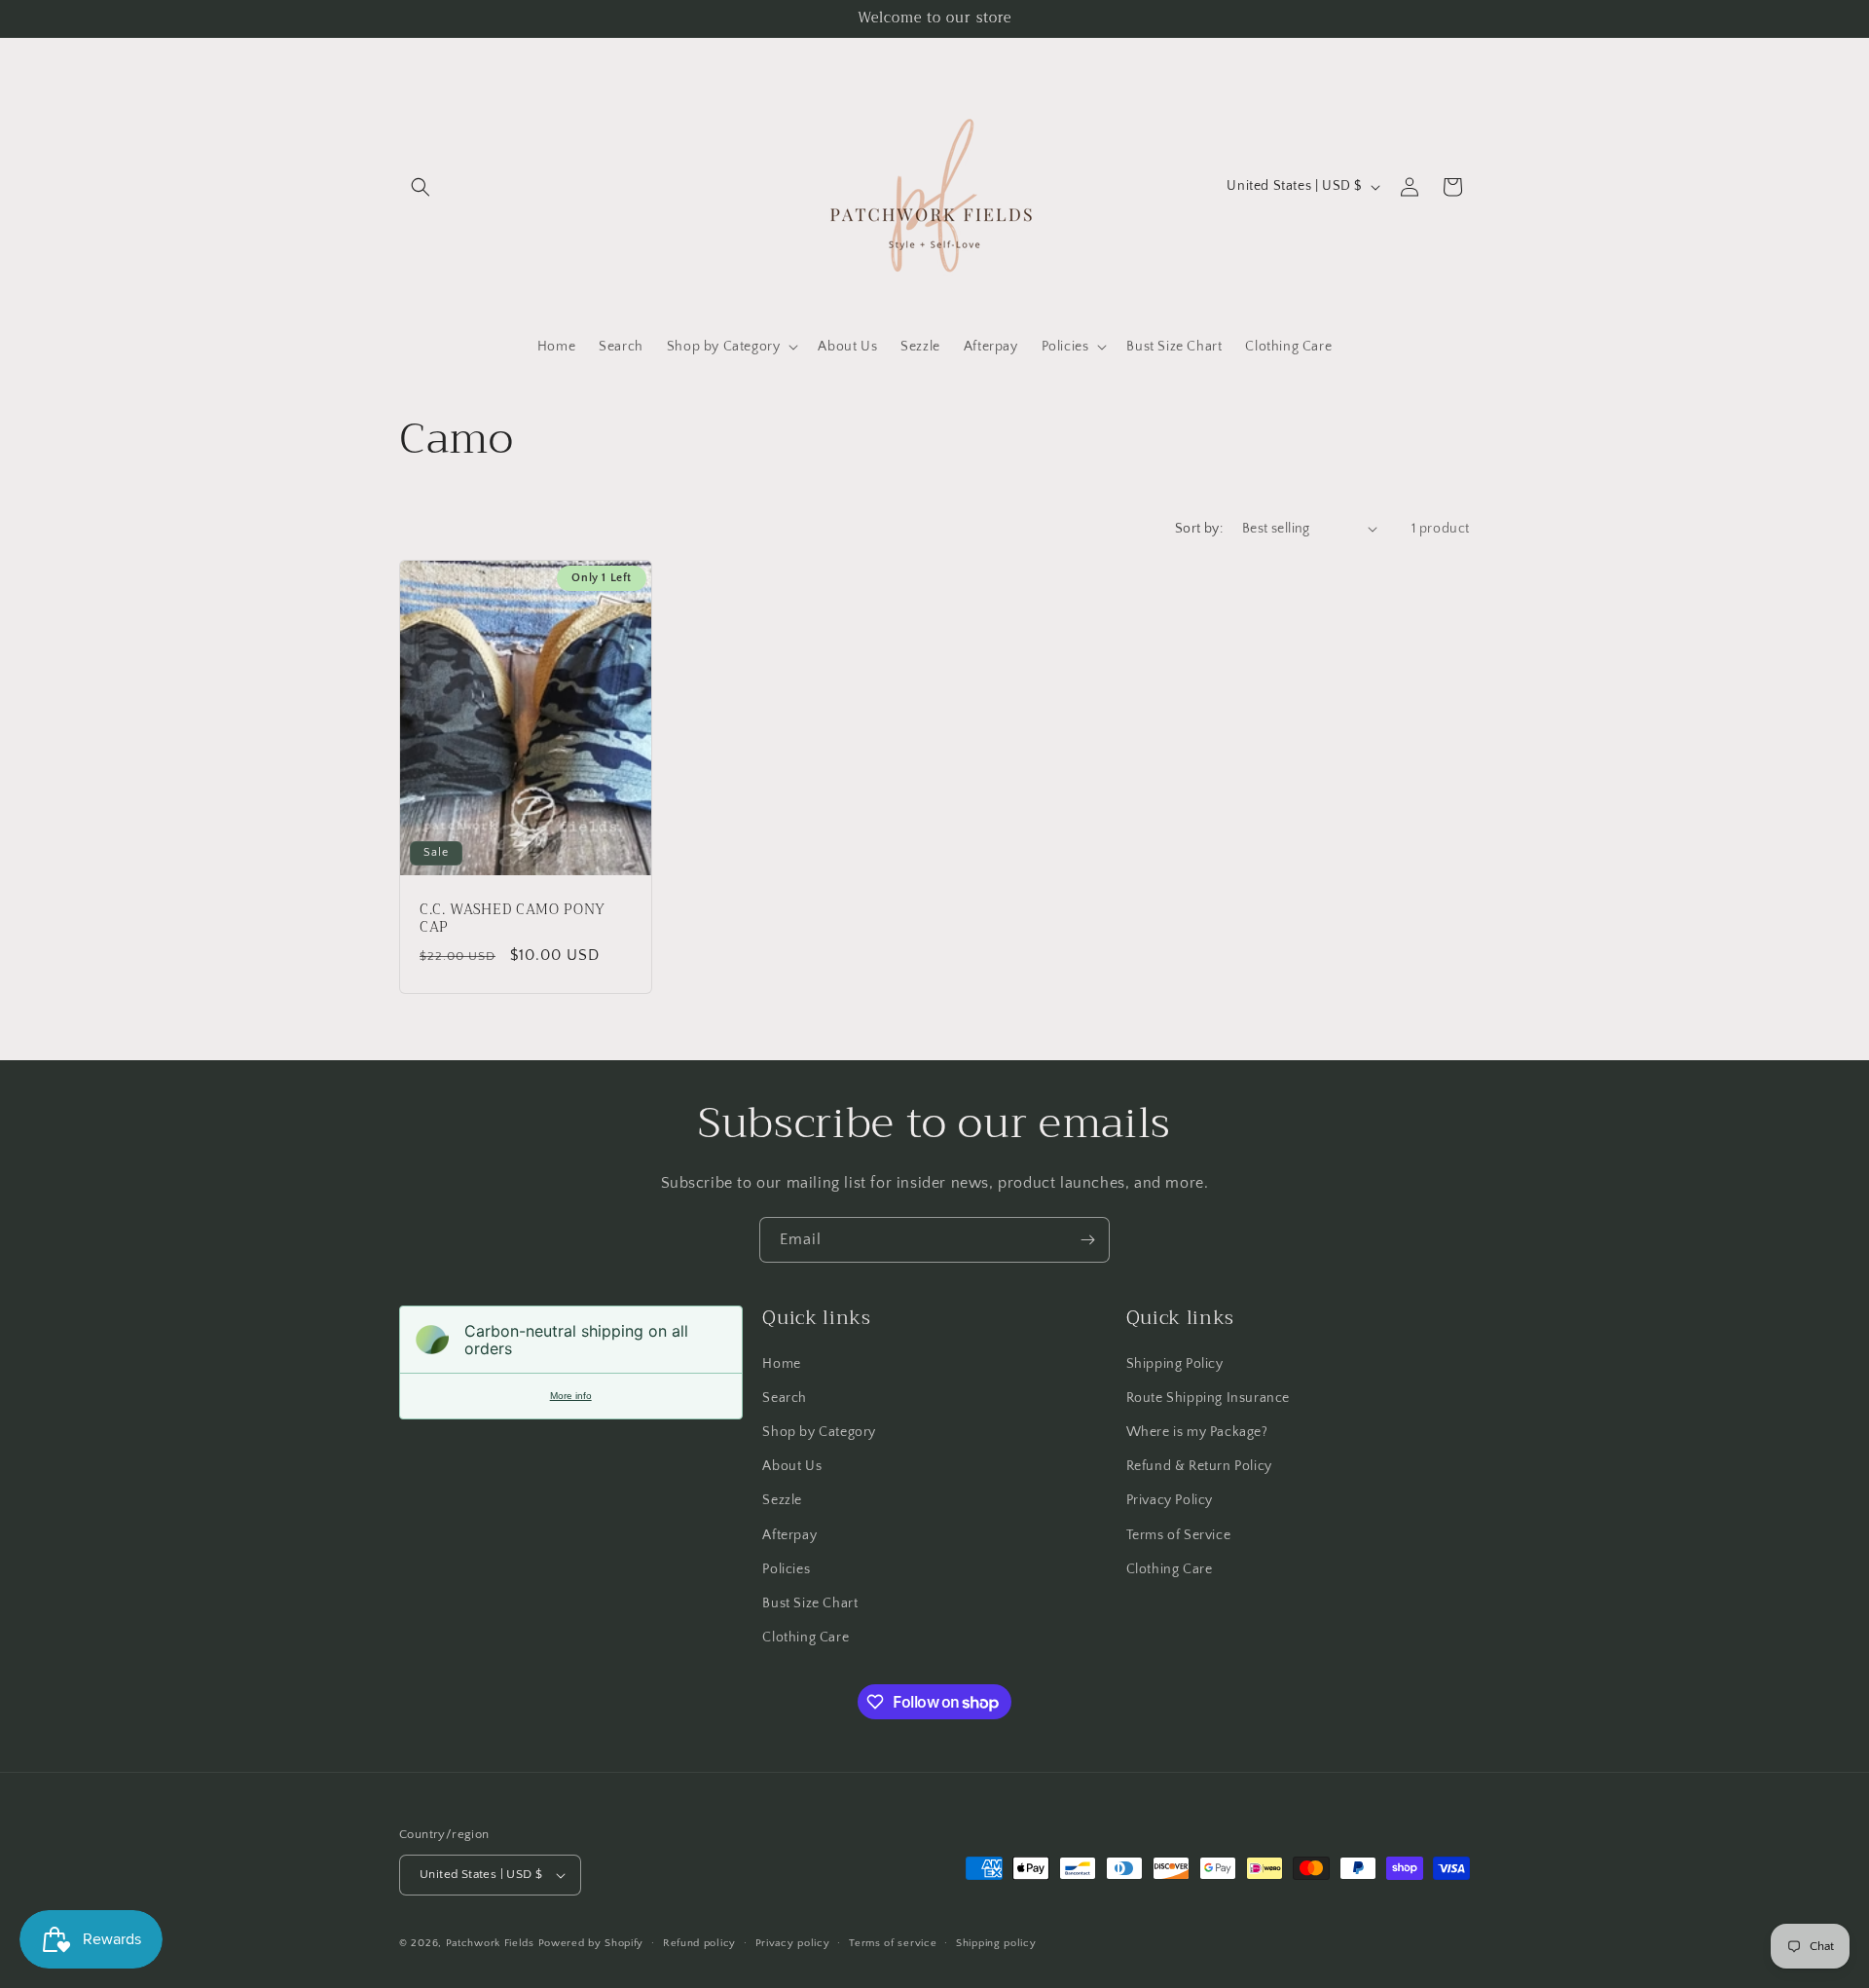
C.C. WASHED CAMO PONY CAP (513, 918)
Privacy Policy (1170, 1500)
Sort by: (1199, 529)
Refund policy (699, 1943)
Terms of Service (1179, 1535)
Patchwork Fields (490, 1943)
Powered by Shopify (591, 1943)
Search (785, 1398)
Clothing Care (806, 1638)
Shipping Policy (1175, 1364)
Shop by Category (819, 1432)
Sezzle (782, 1500)
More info (571, 1396)
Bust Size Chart (810, 1603)
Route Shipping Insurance (1208, 1398)
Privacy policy (793, 1943)
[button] (421, 187)
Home (781, 1364)
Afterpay (789, 1535)
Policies (786, 1569)
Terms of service (893, 1943)
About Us (792, 1466)
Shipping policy (996, 1943)
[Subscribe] (1087, 1240)
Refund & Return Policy (1199, 1466)
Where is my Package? (1197, 1432)
